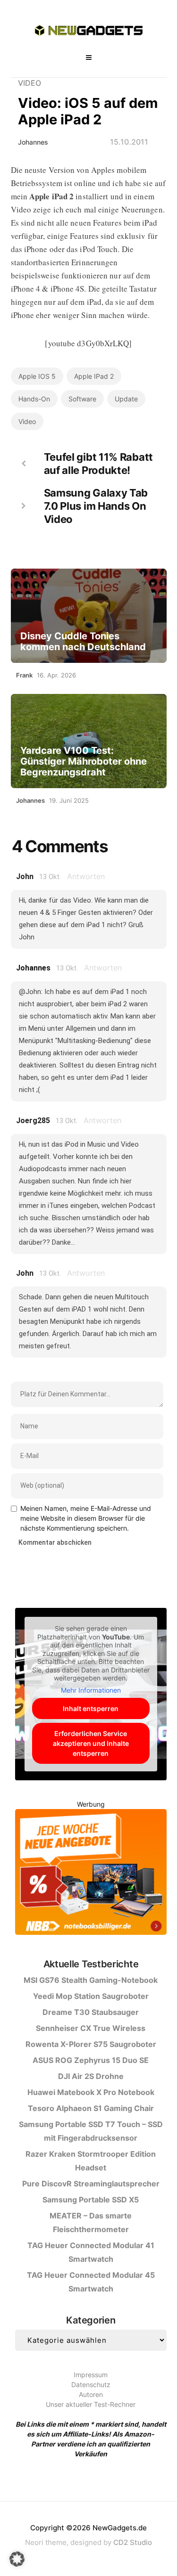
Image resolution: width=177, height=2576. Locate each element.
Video (29, 83)
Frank (24, 675)
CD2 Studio (133, 2542)
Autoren (91, 2394)
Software (82, 399)
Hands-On (34, 399)
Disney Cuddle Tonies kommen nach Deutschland (83, 642)
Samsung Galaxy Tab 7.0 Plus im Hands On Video (96, 506)
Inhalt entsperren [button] (91, 1708)
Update (126, 399)
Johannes (33, 142)
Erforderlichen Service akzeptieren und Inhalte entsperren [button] (91, 1743)
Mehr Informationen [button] (91, 1690)
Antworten (86, 876)
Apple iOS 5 (37, 376)
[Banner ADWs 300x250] (91, 1874)
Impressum (91, 2375)
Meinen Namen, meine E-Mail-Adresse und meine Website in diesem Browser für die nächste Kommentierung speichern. (86, 1518)
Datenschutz (91, 2384)
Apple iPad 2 (94, 376)
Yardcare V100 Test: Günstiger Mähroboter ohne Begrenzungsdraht (84, 762)
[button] (17, 2559)
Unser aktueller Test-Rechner (91, 2404)
